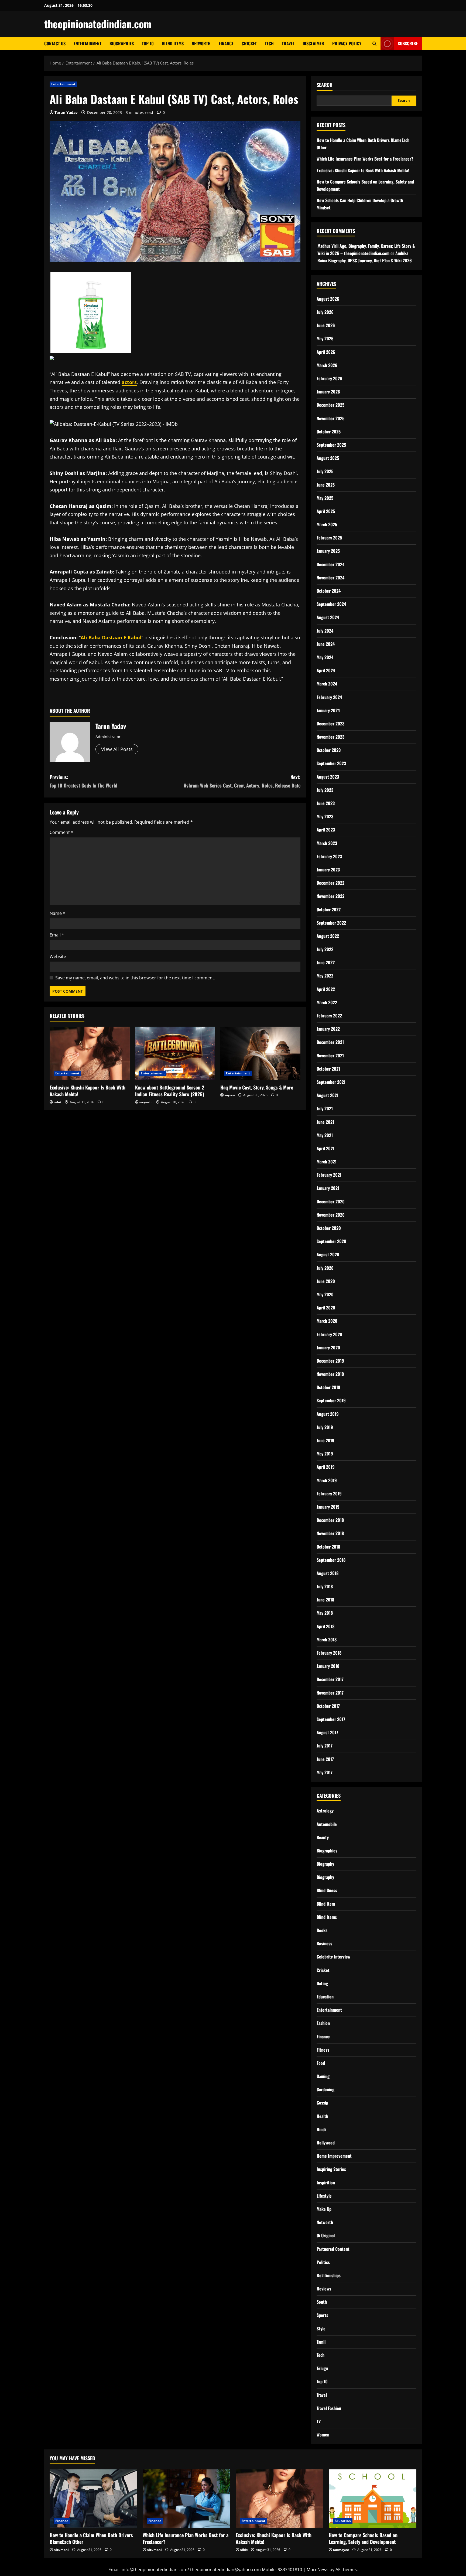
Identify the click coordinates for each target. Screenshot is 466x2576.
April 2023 (326, 830)
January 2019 (328, 1507)
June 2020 (326, 1281)
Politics (323, 2262)
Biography (325, 1864)
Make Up (324, 2209)
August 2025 (328, 458)
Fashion (323, 2023)
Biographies (122, 43)
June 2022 (326, 962)
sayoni (230, 1095)
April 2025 (326, 511)
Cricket (249, 43)
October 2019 (328, 1387)
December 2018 (330, 1520)
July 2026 (325, 312)
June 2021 (325, 1122)
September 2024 (331, 604)
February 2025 (329, 538)
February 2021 (329, 1175)
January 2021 (328, 1188)
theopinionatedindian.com (98, 24)
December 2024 (330, 564)
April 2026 (326, 352)
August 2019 (328, 1414)
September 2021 (331, 1082)
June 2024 (326, 644)
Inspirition (326, 2183)
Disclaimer (313, 43)
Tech (269, 43)
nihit (58, 1102)
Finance (226, 43)
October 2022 (329, 909)
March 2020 (327, 1321)
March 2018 (327, 1640)
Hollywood (326, 2143)
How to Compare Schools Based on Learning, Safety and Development (363, 2538)
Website (58, 956)
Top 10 (148, 43)
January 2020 (328, 1348)
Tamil (321, 2342)
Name (57, 913)
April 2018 (325, 1626)
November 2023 (330, 737)
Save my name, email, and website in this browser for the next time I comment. (135, 978)
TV (319, 2421)
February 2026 (329, 378)
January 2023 (328, 870)
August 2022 (328, 936)
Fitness (323, 2050)
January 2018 (328, 1666)
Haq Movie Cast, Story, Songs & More (257, 1087)
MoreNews (318, 2570)
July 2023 (325, 790)
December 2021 (330, 1042)
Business (324, 1943)
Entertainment (88, 43)
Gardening (325, 2089)
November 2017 (330, 1693)
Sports (322, 2315)
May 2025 (325, 498)
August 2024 (328, 617)
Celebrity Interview (334, 1957)
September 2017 (331, 1719)
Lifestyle (324, 2196)
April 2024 (326, 670)
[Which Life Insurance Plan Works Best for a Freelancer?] (186, 2499)
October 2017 (328, 1706)
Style (321, 2329)
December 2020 (331, 1202)
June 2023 (326, 803)
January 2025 (328, 551)
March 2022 (327, 1002)
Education (325, 1997)
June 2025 (326, 485)
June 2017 (325, 1759)
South (322, 2302)
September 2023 (331, 763)
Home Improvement (334, 2156)
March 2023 (327, 843)
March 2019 (327, 1480)
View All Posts (117, 749)
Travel (288, 43)
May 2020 (325, 1294)
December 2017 (330, 1679)
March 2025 (327, 524)
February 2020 (329, 1334)
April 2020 (326, 1308)
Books (322, 1930)
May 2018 (325, 1613)
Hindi (321, 2129)
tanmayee (341, 2550)
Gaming (323, 2076)
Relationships (329, 2275)
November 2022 (330, 896)
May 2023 (325, 816)
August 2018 (328, 1573)
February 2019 (329, 1494)
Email (57, 935)
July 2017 (325, 1746)
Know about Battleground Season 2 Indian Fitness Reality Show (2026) (170, 1091)
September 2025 (331, 445)
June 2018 (325, 1600)
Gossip (322, 2103)
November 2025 (330, 418)
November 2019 (330, 1374)
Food (321, 2063)
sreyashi (146, 1102)
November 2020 (331, 1215)
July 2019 (325, 1427)
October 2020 (329, 1228)
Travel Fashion (329, 2408)
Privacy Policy (347, 43)
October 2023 (329, 750)
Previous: (83, 781)
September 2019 (331, 1400)
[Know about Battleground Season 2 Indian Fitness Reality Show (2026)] (175, 1053)
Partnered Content (333, 2249)
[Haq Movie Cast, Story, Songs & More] (260, 1053)
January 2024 (328, 710)
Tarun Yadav (66, 112)
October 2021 (328, 1069)
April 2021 (325, 1148)
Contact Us (55, 43)
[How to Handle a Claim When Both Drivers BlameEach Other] (93, 2499)
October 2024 (329, 591)
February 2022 (329, 1016)
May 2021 (325, 1135)
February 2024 (329, 697)
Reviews (324, 2289)
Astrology (325, 1811)
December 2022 (330, 883)
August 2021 (328, 1095)
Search (325, 85)
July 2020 (325, 1268)
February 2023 (329, 856)
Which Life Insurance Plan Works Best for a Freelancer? (365, 159)
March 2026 (327, 365)
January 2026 (328, 392)
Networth (201, 43)
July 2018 (325, 1586)
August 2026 (328, 299)
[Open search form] (374, 44)
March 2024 (327, 684)
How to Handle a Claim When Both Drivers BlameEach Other (91, 2538)
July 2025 (325, 471)
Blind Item (326, 1904)
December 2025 (330, 405)
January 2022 (328, 1029)
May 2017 (325, 1772)
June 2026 (326, 325)
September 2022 (331, 923)
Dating (322, 1983)
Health (322, 2116)
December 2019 (330, 1361)
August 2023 (328, 777)
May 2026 (325, 338)
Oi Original (326, 2235)
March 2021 (327, 1162)
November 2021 (330, 1055)
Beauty (323, 1837)
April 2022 (326, 989)
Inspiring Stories (331, 2169)
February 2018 (329, 1653)
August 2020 (328, 1254)
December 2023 (330, 724)
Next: (242, 781)
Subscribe (408, 43)
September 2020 (331, 1241)
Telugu (322, 2368)
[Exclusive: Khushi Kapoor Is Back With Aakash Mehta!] (90, 1053)
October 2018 (328, 1547)
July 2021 (325, 1108)
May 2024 (325, 657)
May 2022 (325, 976)
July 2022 (325, 949)
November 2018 (330, 1533)
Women (323, 2435)
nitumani (61, 2550)
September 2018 (331, 1560)
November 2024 (330, 578)
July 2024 (325, 631)
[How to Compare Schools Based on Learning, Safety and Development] (373, 2499)
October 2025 (329, 432)
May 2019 (325, 1454)
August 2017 (327, 1732)
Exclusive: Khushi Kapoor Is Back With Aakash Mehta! (88, 1091)
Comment (61, 832)
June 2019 (325, 1440)
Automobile (327, 1824)
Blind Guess (327, 1890)
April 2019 (326, 1467)
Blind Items (173, 43)
